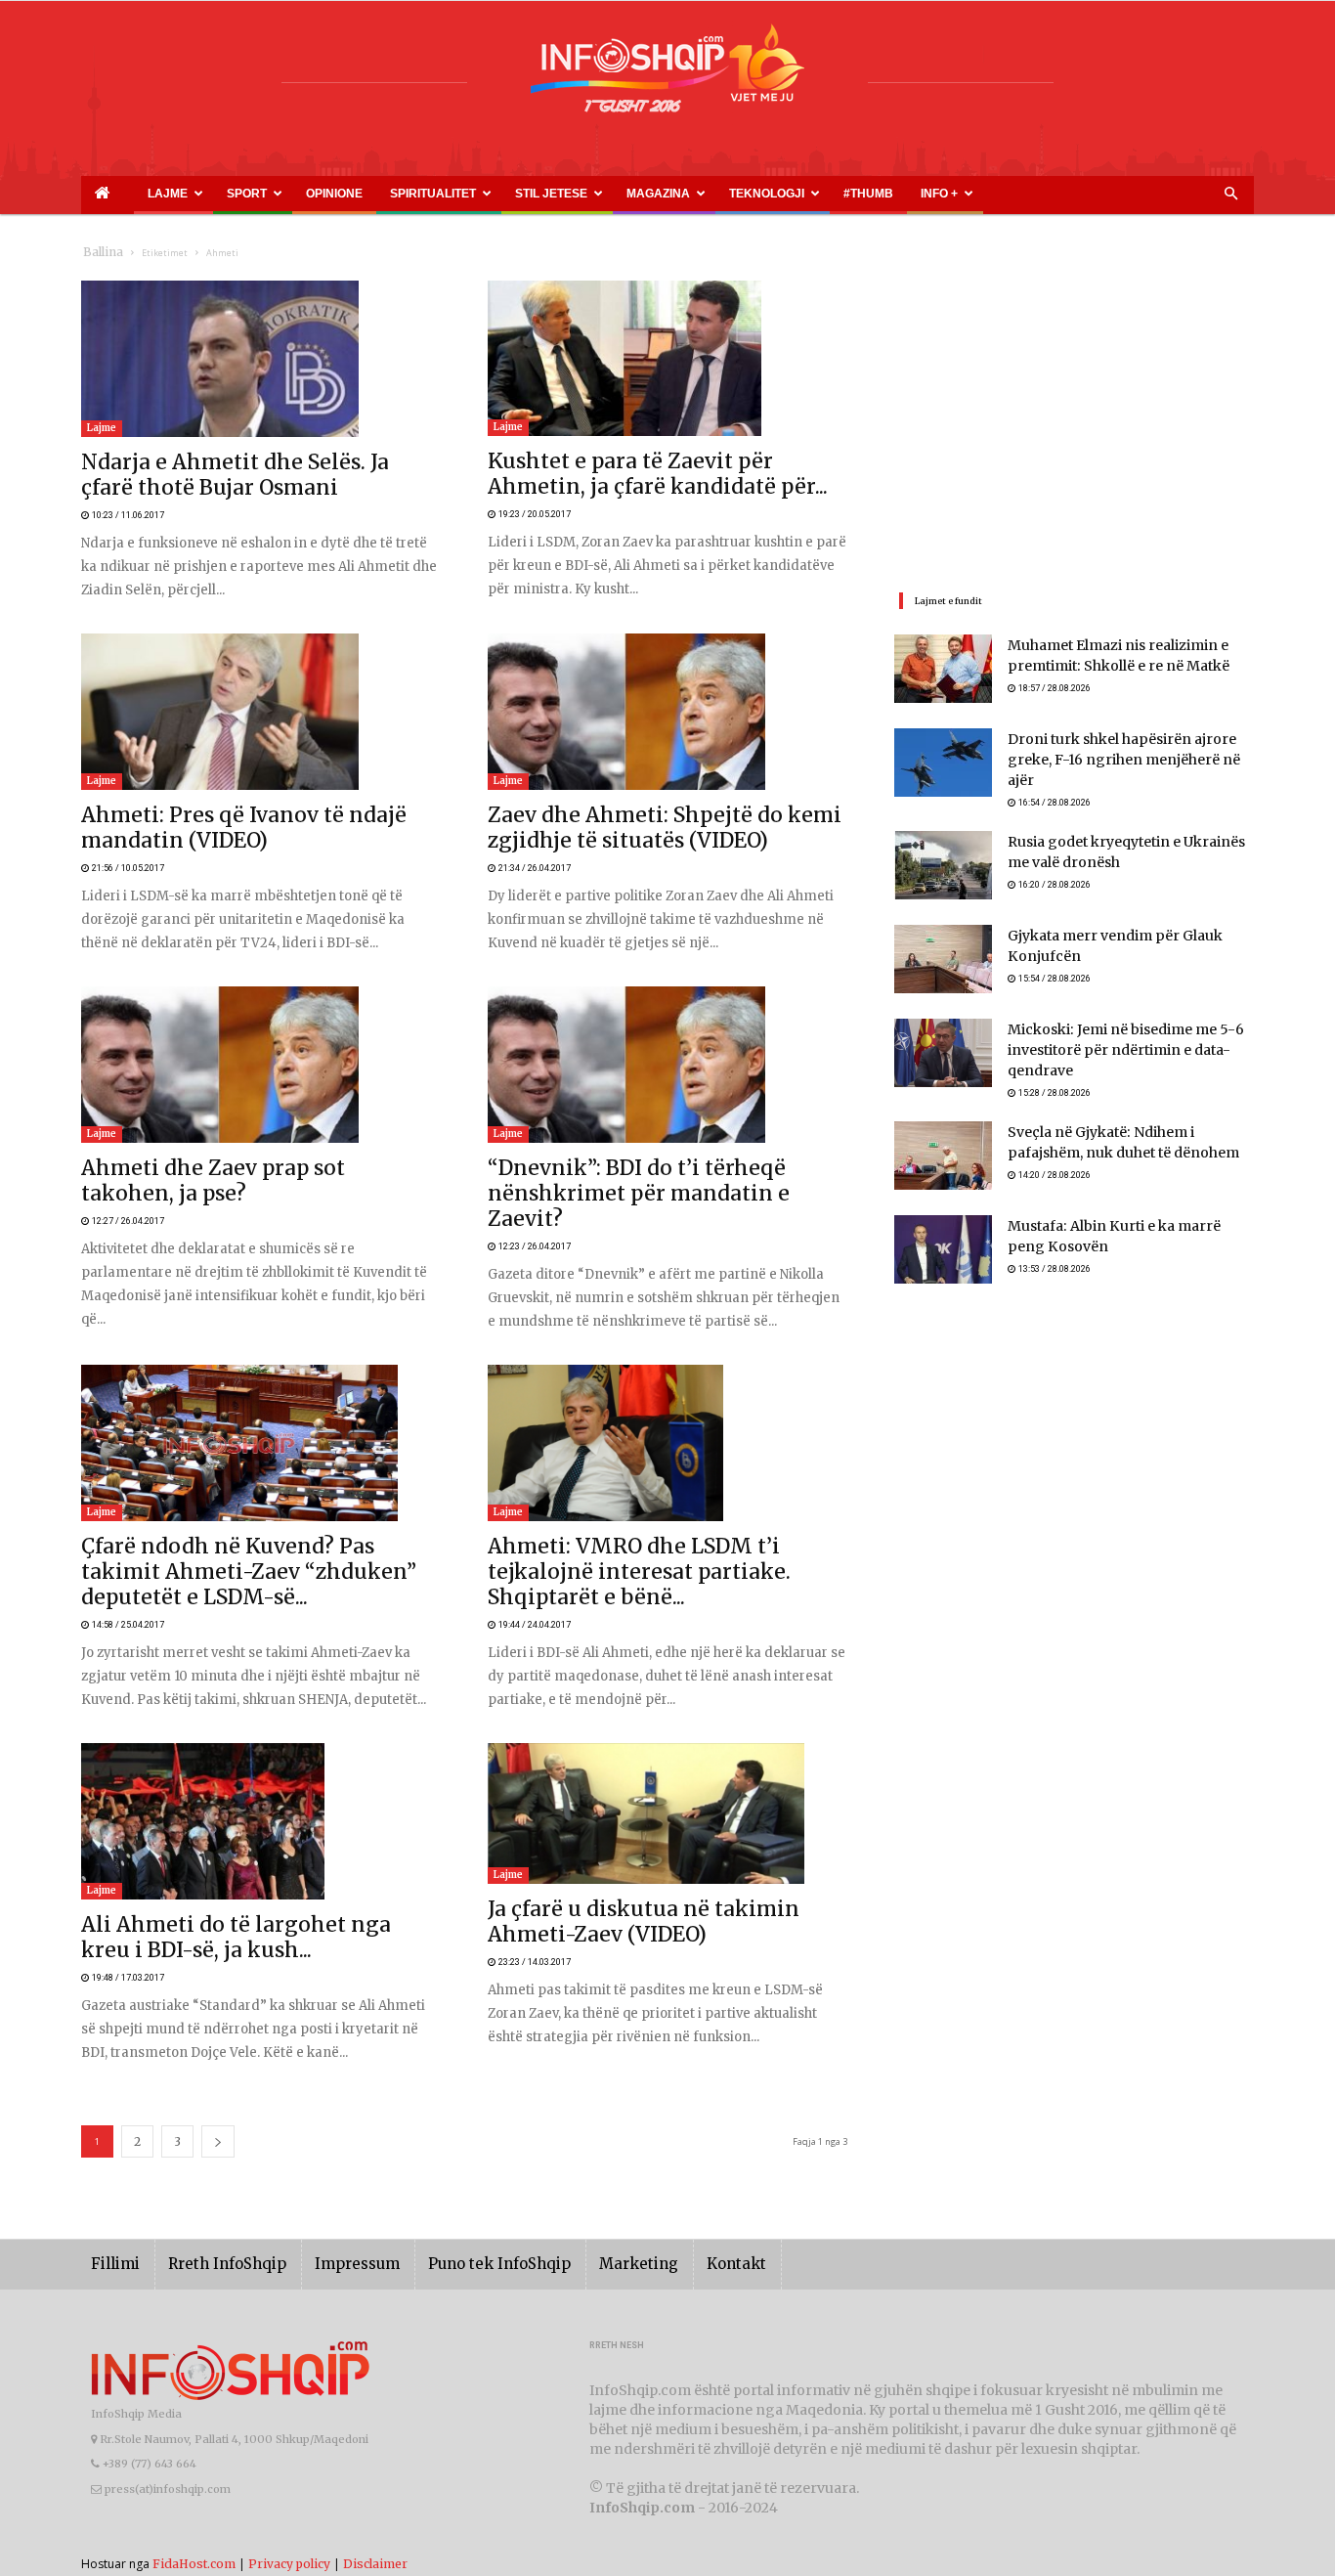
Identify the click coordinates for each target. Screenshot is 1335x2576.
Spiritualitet (335, 194)
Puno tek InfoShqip (457, 2143)
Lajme (138, 194)
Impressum (329, 2143)
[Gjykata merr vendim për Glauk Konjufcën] (943, 950)
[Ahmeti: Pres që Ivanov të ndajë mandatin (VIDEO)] (261, 687)
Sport (199, 194)
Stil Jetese (430, 194)
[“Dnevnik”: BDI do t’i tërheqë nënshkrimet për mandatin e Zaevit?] (667, 1016)
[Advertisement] (1074, 417)
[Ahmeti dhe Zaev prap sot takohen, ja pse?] (261, 1016)
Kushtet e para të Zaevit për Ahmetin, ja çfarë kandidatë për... (663, 463)
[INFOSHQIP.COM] (667, 75)
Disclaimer (375, 2443)
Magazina (514, 194)
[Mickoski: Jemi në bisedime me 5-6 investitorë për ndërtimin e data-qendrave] (943, 1044)
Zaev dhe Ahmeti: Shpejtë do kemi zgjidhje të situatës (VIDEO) (667, 792)
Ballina (99, 253)
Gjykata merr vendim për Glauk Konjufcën (1130, 927)
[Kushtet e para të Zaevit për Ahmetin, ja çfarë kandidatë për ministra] (667, 359)
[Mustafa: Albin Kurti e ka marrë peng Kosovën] (943, 1244)
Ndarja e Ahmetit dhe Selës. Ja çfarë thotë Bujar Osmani (243, 464)
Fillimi (112, 2143)
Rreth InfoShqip (212, 2143)
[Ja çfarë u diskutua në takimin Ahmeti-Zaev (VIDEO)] (667, 1718)
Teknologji (600, 194)
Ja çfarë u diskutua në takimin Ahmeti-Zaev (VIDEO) (638, 1815)
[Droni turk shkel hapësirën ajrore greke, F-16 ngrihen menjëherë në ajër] (943, 763)
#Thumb (674, 194)
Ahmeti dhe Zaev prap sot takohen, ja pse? (203, 1121)
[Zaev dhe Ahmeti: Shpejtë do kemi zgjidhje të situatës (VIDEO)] (667, 687)
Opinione (263, 194)
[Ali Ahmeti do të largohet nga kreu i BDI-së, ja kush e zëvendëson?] (261, 1725)
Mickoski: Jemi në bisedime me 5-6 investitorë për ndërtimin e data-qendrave (1111, 1043)
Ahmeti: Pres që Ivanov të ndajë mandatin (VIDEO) (229, 792)
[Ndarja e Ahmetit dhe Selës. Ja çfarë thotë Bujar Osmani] (261, 359)
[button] (1230, 195)
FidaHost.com (194, 2443)
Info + (724, 194)
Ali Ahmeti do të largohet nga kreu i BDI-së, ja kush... (235, 1831)
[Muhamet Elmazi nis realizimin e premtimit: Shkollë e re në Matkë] (943, 669)
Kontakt (670, 2143)
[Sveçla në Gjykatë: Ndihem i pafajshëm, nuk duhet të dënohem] (943, 1150)
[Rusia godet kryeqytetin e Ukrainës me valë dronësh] (943, 856)
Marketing (581, 2143)
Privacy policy (289, 2443)
